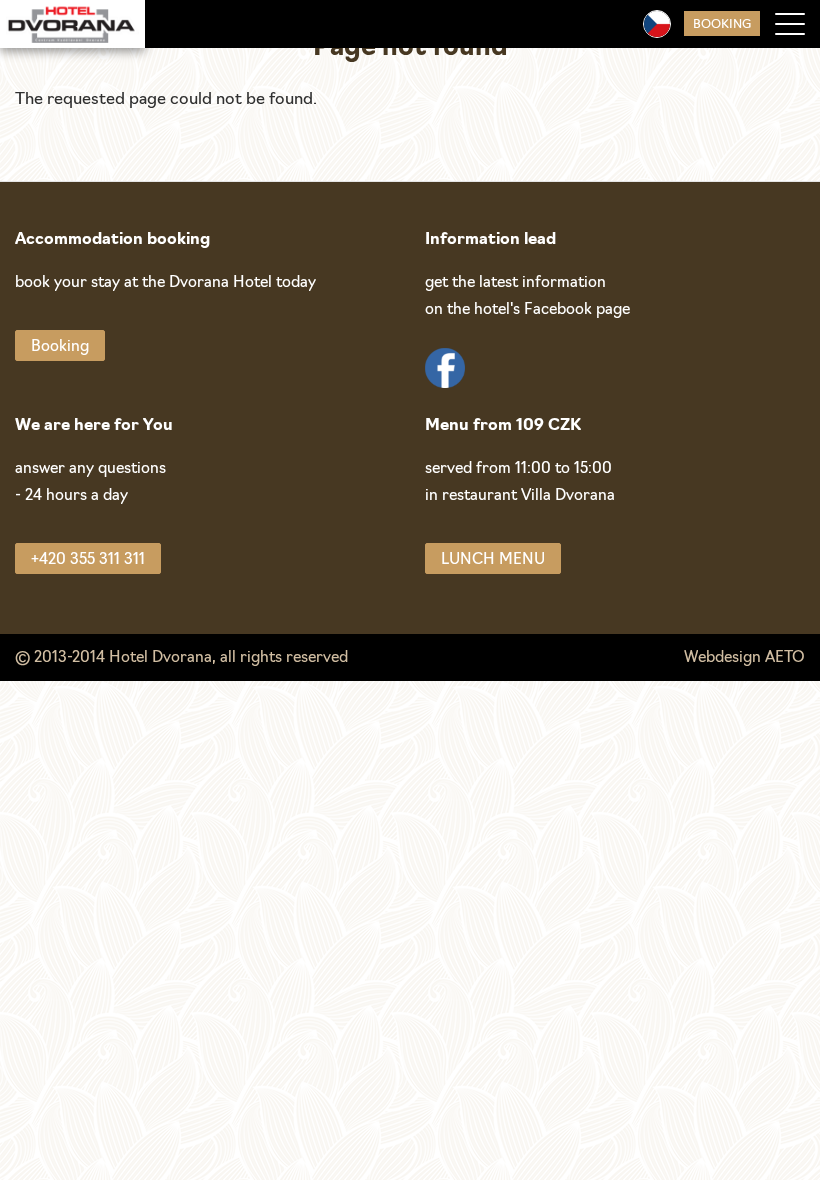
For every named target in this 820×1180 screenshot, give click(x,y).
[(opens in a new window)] (445, 371)
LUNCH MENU (493, 560)
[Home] (72, 24)
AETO (785, 658)
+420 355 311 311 (88, 560)
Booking (722, 25)
